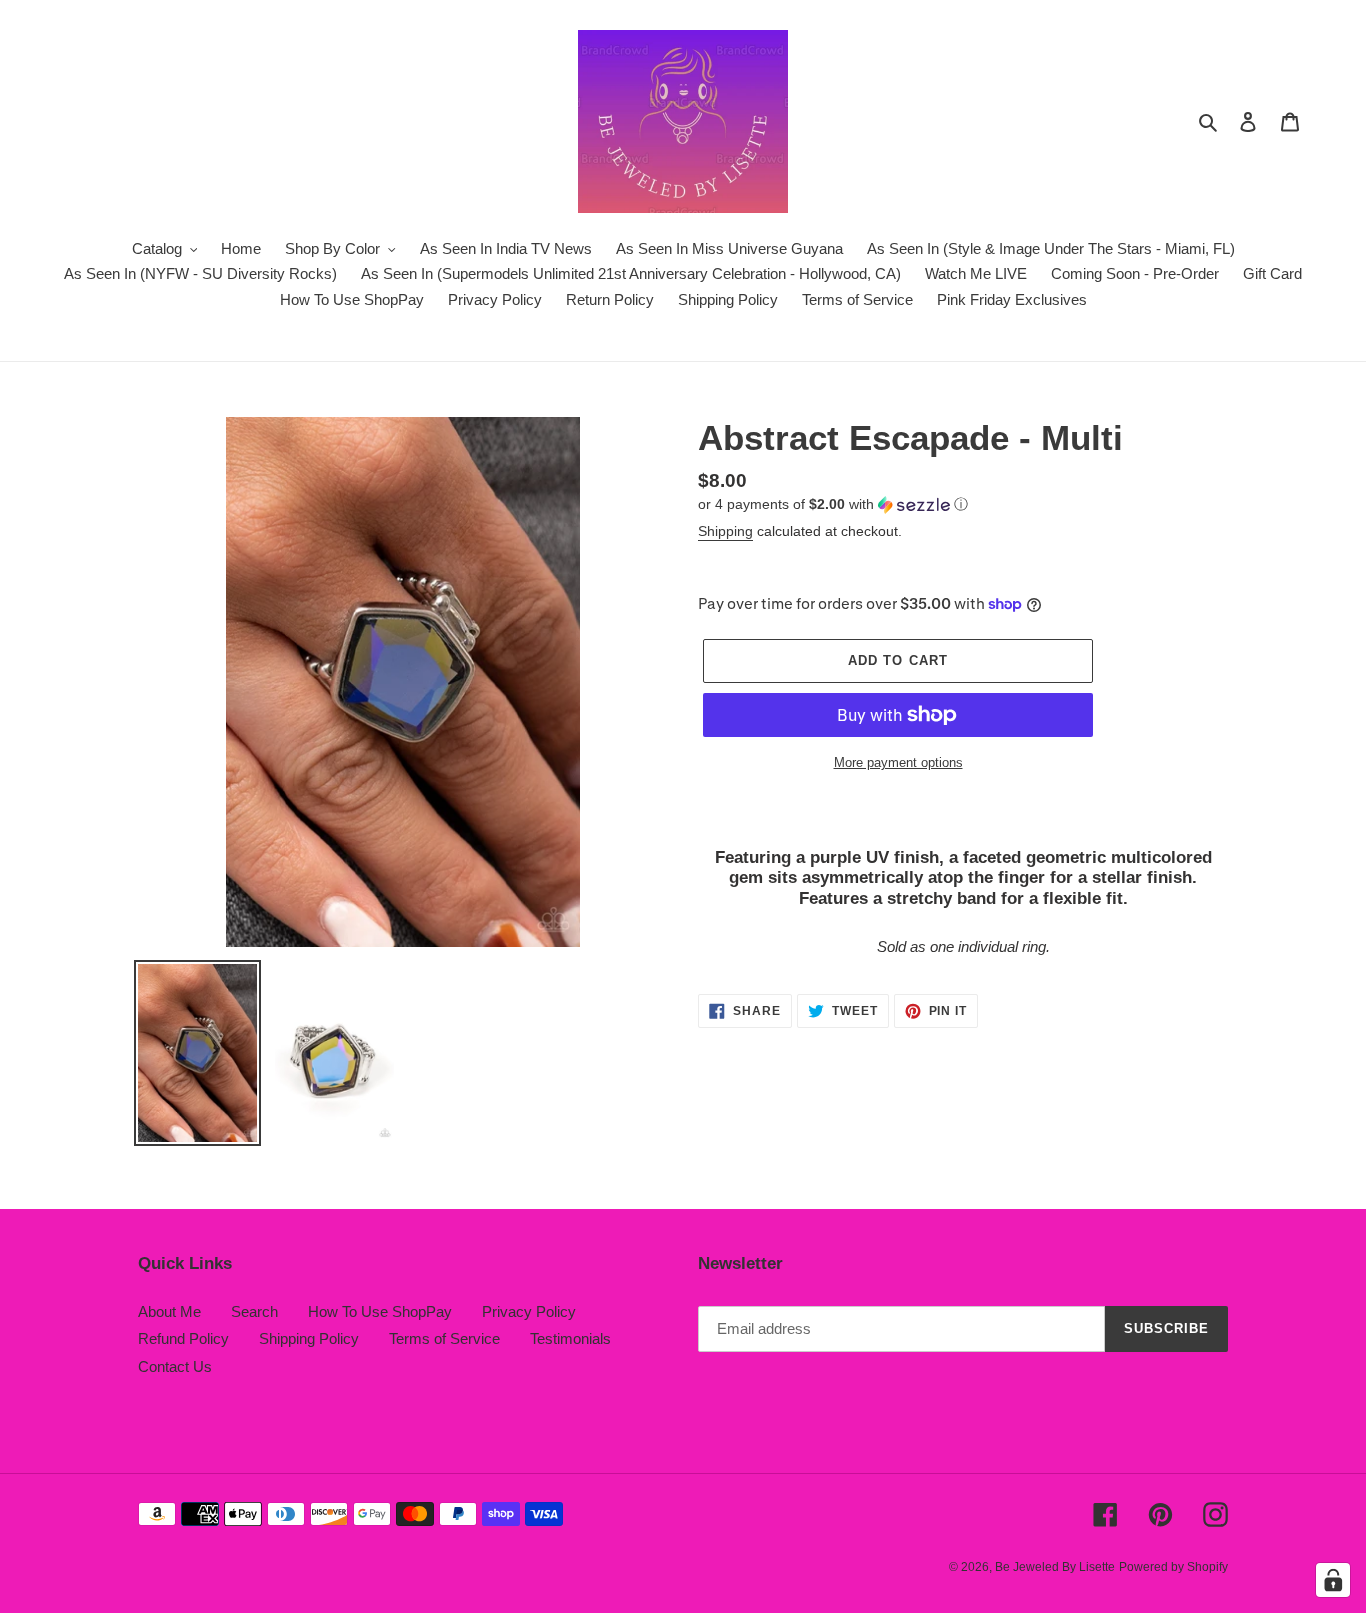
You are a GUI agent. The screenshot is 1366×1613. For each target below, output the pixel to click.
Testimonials (570, 1338)
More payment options (898, 762)
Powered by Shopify (1173, 1567)
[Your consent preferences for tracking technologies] (1333, 1580)
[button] (833, 504)
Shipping (725, 531)
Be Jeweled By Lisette (1055, 1567)
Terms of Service (444, 1338)
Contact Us (175, 1366)
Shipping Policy (309, 1338)
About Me (169, 1311)
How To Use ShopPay (380, 1311)
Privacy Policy (529, 1311)
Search (254, 1311)
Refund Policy (183, 1338)
